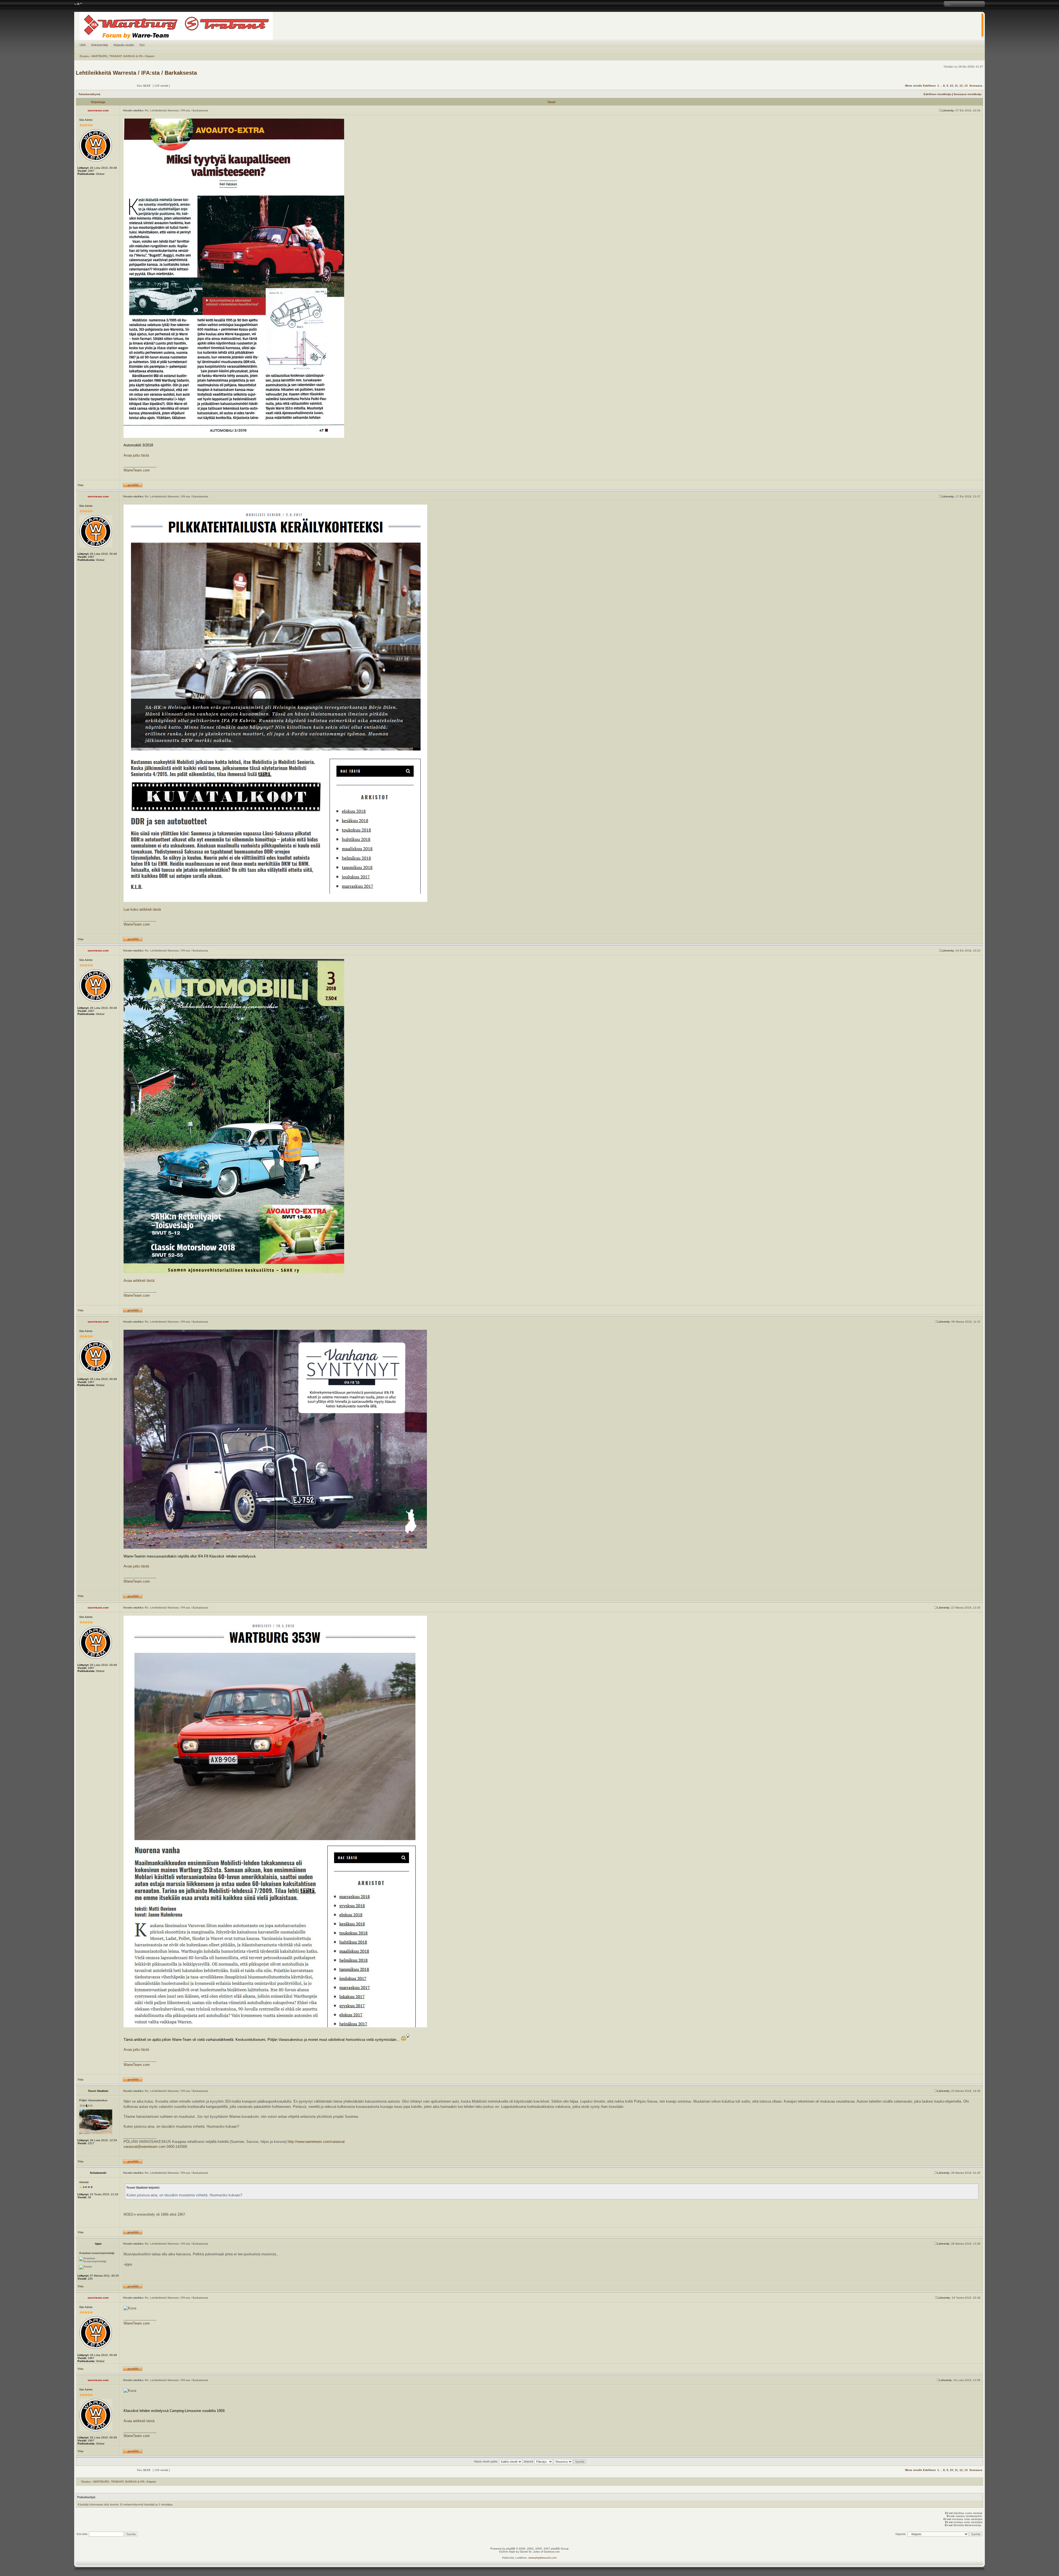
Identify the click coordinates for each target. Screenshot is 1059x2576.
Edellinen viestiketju (937, 94)
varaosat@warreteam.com (145, 2147)
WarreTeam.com (137, 470)
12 (961, 86)
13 (966, 86)
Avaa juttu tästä (136, 455)
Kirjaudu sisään (124, 45)
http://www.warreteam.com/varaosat (316, 2142)
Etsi (142, 45)
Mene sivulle (914, 86)
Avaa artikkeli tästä (139, 1281)
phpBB (511, 2549)
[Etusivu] (529, 26)
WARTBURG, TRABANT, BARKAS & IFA (117, 56)
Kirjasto (150, 56)
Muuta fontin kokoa (78, 4)
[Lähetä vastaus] (119, 86)
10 (951, 86)
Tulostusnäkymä (89, 94)
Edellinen (929, 86)
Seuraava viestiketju (968, 94)
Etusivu (84, 56)
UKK (83, 45)
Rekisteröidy (100, 45)
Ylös (81, 485)
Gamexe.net (552, 2552)
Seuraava (976, 86)
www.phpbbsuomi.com (542, 2558)
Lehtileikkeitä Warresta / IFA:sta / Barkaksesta (136, 73)
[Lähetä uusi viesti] (90, 86)
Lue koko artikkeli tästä (142, 909)
